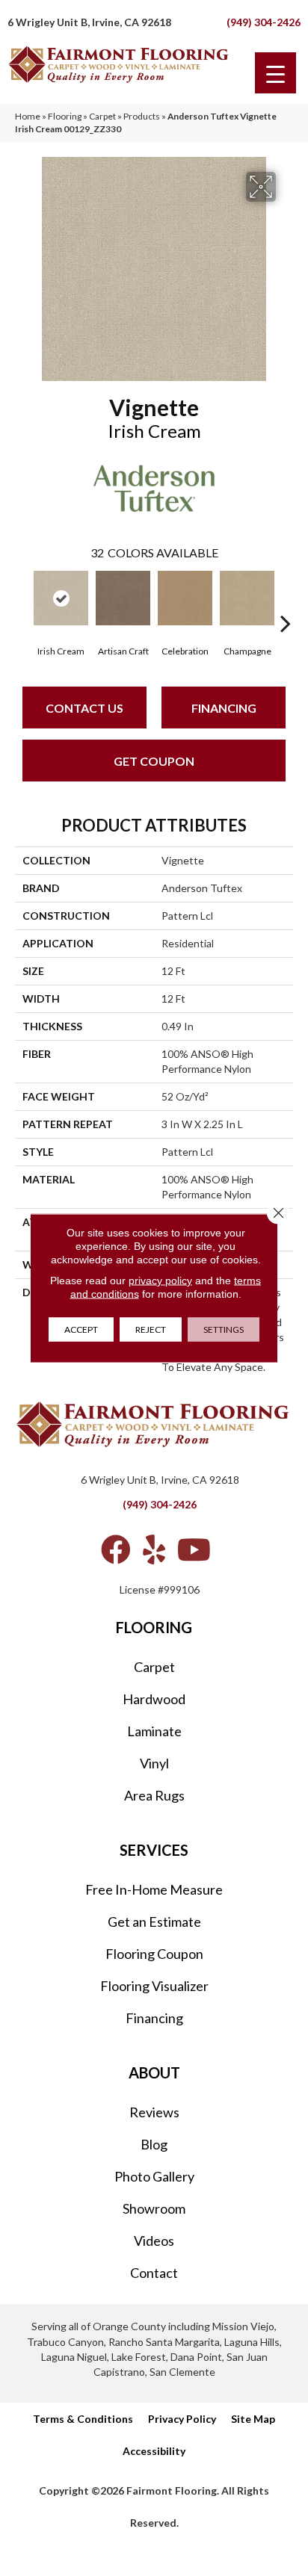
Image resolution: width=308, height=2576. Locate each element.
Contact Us (84, 708)
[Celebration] (185, 598)
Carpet (102, 116)
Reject (151, 1329)
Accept (81, 1329)
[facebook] (116, 1549)
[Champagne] (247, 598)
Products (142, 116)
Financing (224, 708)
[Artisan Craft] (123, 598)
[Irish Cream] (61, 598)
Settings (224, 1329)
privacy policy (160, 1281)
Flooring (65, 116)
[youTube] (194, 1549)
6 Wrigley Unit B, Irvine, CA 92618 (89, 22)
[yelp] (154, 1549)
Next (286, 601)
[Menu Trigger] (275, 73)
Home (28, 116)
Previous (22, 601)
